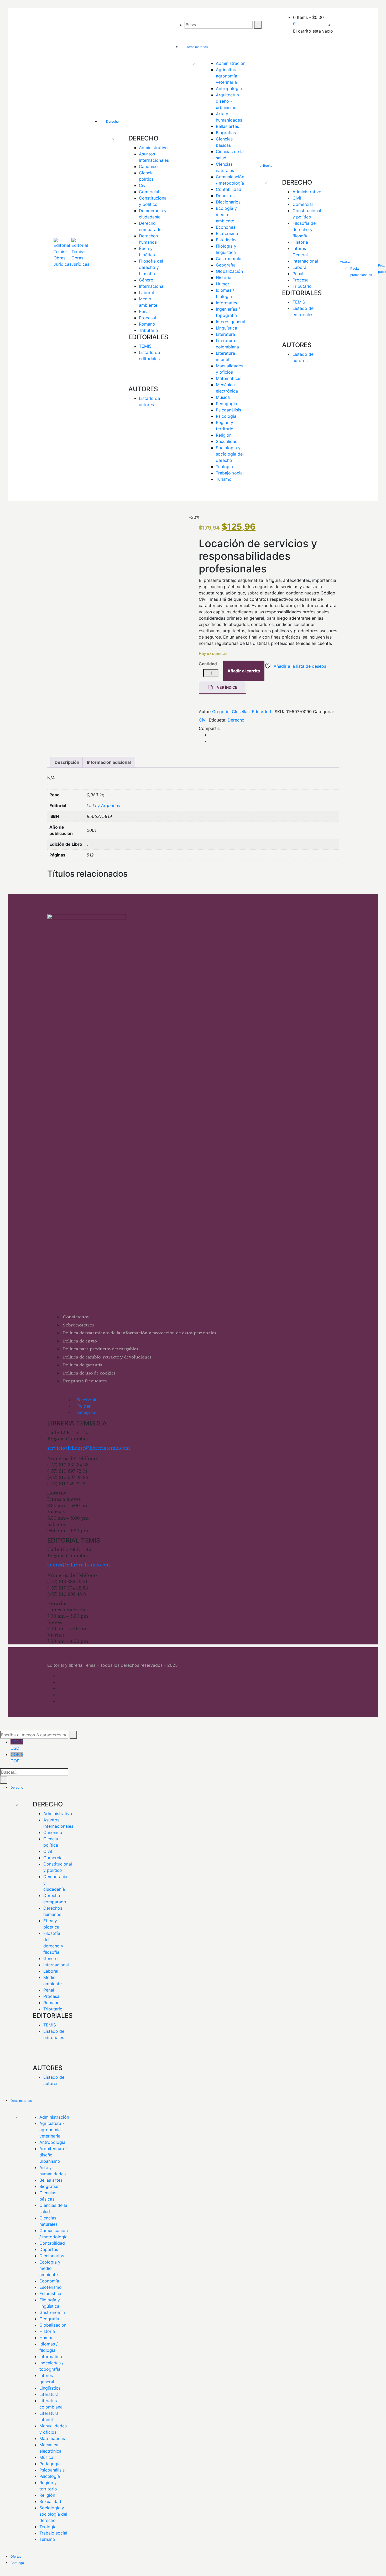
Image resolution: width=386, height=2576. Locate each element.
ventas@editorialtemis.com (79, 1565)
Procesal (147, 318)
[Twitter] (211, 741)
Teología (224, 467)
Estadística (227, 240)
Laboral (146, 292)
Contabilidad (229, 189)
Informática (227, 303)
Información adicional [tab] (109, 762)
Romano (147, 324)
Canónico (148, 166)
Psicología (226, 416)
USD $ (17, 1745)
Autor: (205, 712)
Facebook (87, 1400)
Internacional (152, 286)
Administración (231, 63)
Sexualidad (227, 441)
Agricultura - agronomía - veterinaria (229, 76)
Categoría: (323, 712)
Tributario (148, 330)
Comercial (149, 192)
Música (223, 397)
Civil (143, 185)
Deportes (225, 196)
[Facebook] (211, 735)
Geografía (226, 265)
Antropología (229, 88)
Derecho (236, 720)
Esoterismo (227, 233)
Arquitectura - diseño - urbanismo (230, 101)
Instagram (87, 1412)
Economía (226, 227)
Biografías (226, 133)
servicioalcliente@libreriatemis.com (88, 1448)
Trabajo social (230, 473)
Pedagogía (226, 404)
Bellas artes (227, 126)
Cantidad (208, 664)
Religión (224, 435)
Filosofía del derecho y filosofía (152, 267)
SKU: (279, 712)
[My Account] (335, 25)
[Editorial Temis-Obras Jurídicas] (62, 255)
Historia (224, 278)
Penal (144, 311)
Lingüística (226, 328)
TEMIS (145, 346)
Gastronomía (229, 259)
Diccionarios (228, 202)
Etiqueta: (218, 720)
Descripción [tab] (67, 762)
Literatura (225, 334)
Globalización (229, 271)
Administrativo (153, 148)
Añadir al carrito (244, 671)
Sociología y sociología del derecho (230, 454)
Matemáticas (229, 378)
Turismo (224, 479)
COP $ (17, 1758)
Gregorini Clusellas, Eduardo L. (243, 712)
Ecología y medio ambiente (227, 215)
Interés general (231, 322)
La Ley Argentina (103, 806)
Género (146, 280)
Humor (223, 284)
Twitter (84, 1406)
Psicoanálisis (228, 410)
